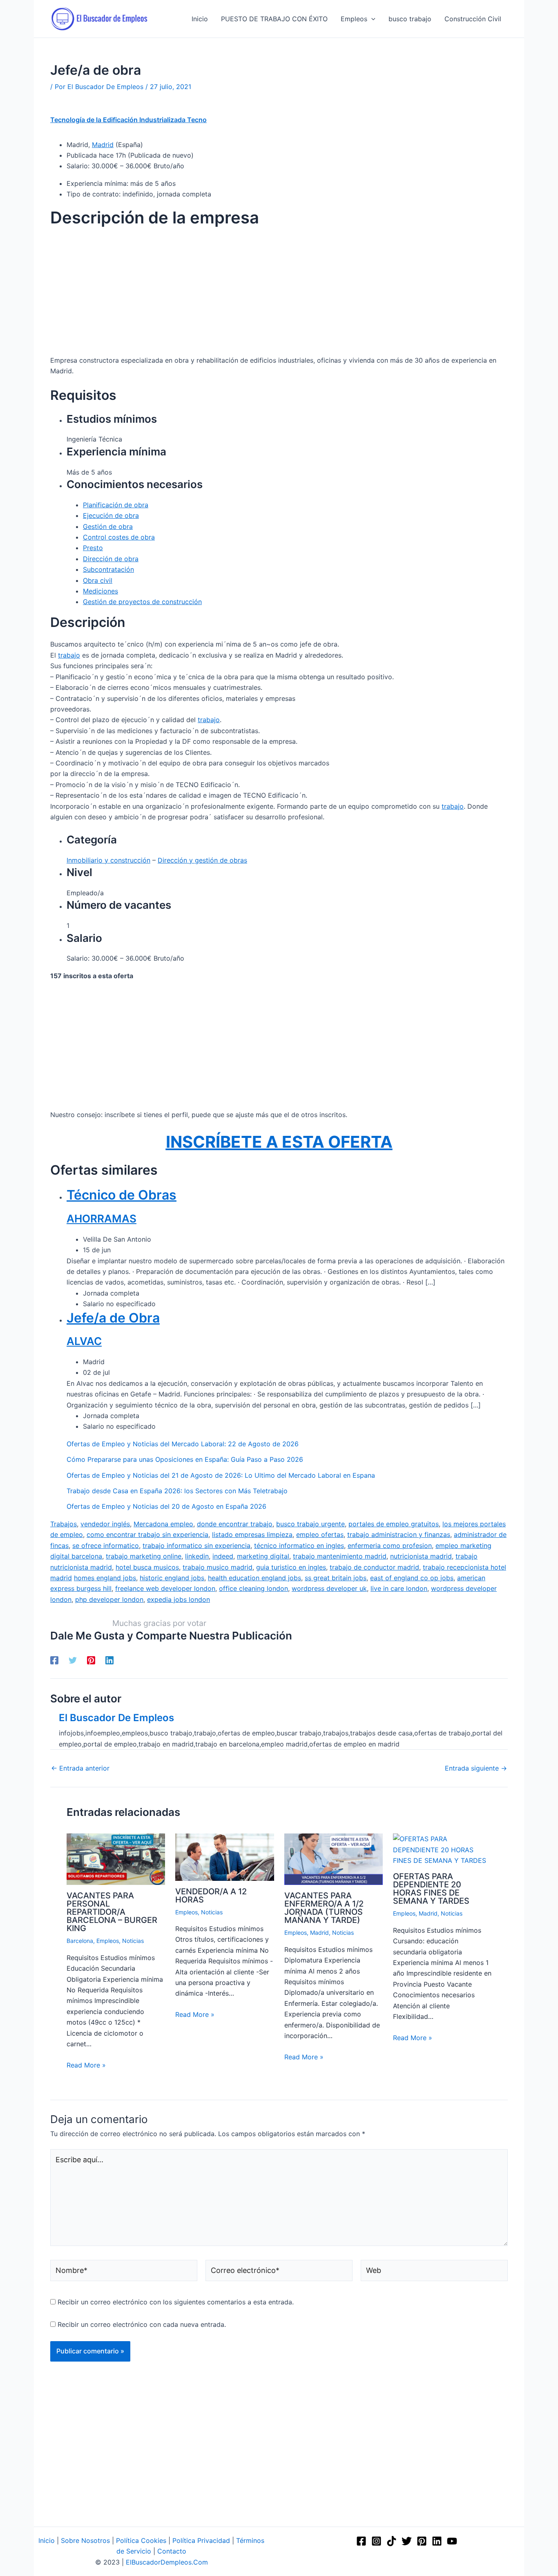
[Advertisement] (279, 294)
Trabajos (64, 1524)
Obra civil (98, 580)
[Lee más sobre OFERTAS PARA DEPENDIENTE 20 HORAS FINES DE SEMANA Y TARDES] (442, 1849)
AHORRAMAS (102, 1219)
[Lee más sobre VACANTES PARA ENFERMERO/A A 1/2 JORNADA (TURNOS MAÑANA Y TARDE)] (334, 1859)
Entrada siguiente (476, 1768)
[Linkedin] (109, 1660)
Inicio (47, 2540)
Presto (93, 548)
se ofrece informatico (106, 1546)
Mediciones (100, 591)
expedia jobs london (179, 1599)
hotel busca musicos (147, 1567)
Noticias (133, 1941)
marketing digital (263, 1556)
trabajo (69, 655)
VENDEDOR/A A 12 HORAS (211, 1896)
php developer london (109, 1599)
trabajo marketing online (144, 1556)
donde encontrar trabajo (235, 1524)
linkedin (197, 1556)
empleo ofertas (320, 1534)
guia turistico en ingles (291, 1567)
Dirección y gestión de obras (202, 860)
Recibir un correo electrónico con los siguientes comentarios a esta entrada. (176, 2302)
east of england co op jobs (412, 1578)
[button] (371, 19)
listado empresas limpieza (252, 1534)
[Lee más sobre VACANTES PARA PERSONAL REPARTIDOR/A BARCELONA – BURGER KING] (116, 1859)
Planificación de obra (116, 505)
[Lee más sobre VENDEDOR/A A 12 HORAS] (224, 1856)
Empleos (108, 1941)
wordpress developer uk (329, 1588)
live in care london (399, 1588)
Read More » (86, 2065)
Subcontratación (108, 569)
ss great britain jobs (336, 1578)
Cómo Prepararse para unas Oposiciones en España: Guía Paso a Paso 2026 (185, 1459)
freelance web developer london (165, 1588)
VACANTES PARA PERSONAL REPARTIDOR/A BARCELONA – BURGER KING (112, 1912)
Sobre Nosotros (85, 2540)
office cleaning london (253, 1588)
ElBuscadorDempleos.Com (167, 2562)
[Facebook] (54, 1660)
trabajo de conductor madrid (374, 1567)
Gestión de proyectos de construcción (142, 602)
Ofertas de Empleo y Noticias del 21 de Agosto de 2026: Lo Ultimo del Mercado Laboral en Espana (221, 1475)
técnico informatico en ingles (299, 1546)
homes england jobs (105, 1578)
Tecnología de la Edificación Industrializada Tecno (128, 120)
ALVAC (84, 1341)
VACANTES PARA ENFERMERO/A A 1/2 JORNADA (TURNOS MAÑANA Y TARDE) (324, 1908)
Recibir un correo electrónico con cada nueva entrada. (142, 2324)
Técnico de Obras (122, 1195)
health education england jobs (254, 1578)
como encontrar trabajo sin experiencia (147, 1534)
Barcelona (80, 1941)
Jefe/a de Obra (113, 1318)
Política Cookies (141, 2540)
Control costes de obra (119, 537)
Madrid (103, 145)
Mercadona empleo (163, 1524)
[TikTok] (392, 2541)
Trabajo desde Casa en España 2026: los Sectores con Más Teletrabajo (177, 1491)
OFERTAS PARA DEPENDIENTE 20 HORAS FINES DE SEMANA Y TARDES (431, 1889)
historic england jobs (172, 1578)
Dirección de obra (111, 559)
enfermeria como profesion (390, 1546)
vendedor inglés (105, 1524)
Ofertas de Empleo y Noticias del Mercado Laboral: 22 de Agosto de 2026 (183, 1444)
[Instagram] (376, 2541)
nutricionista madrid (421, 1556)
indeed (223, 1556)
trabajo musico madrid (218, 1567)
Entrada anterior (80, 1768)
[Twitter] (73, 1660)
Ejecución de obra (111, 515)
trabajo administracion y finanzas (399, 1534)
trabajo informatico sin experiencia (196, 1546)
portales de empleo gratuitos (394, 1524)
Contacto (172, 2551)
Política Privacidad (201, 2540)
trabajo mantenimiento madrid (340, 1556)
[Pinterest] (91, 1660)
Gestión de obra (108, 526)
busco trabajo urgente (310, 1524)
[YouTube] (452, 2541)
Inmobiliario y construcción (108, 860)
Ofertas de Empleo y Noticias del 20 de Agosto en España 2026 (166, 1506)
